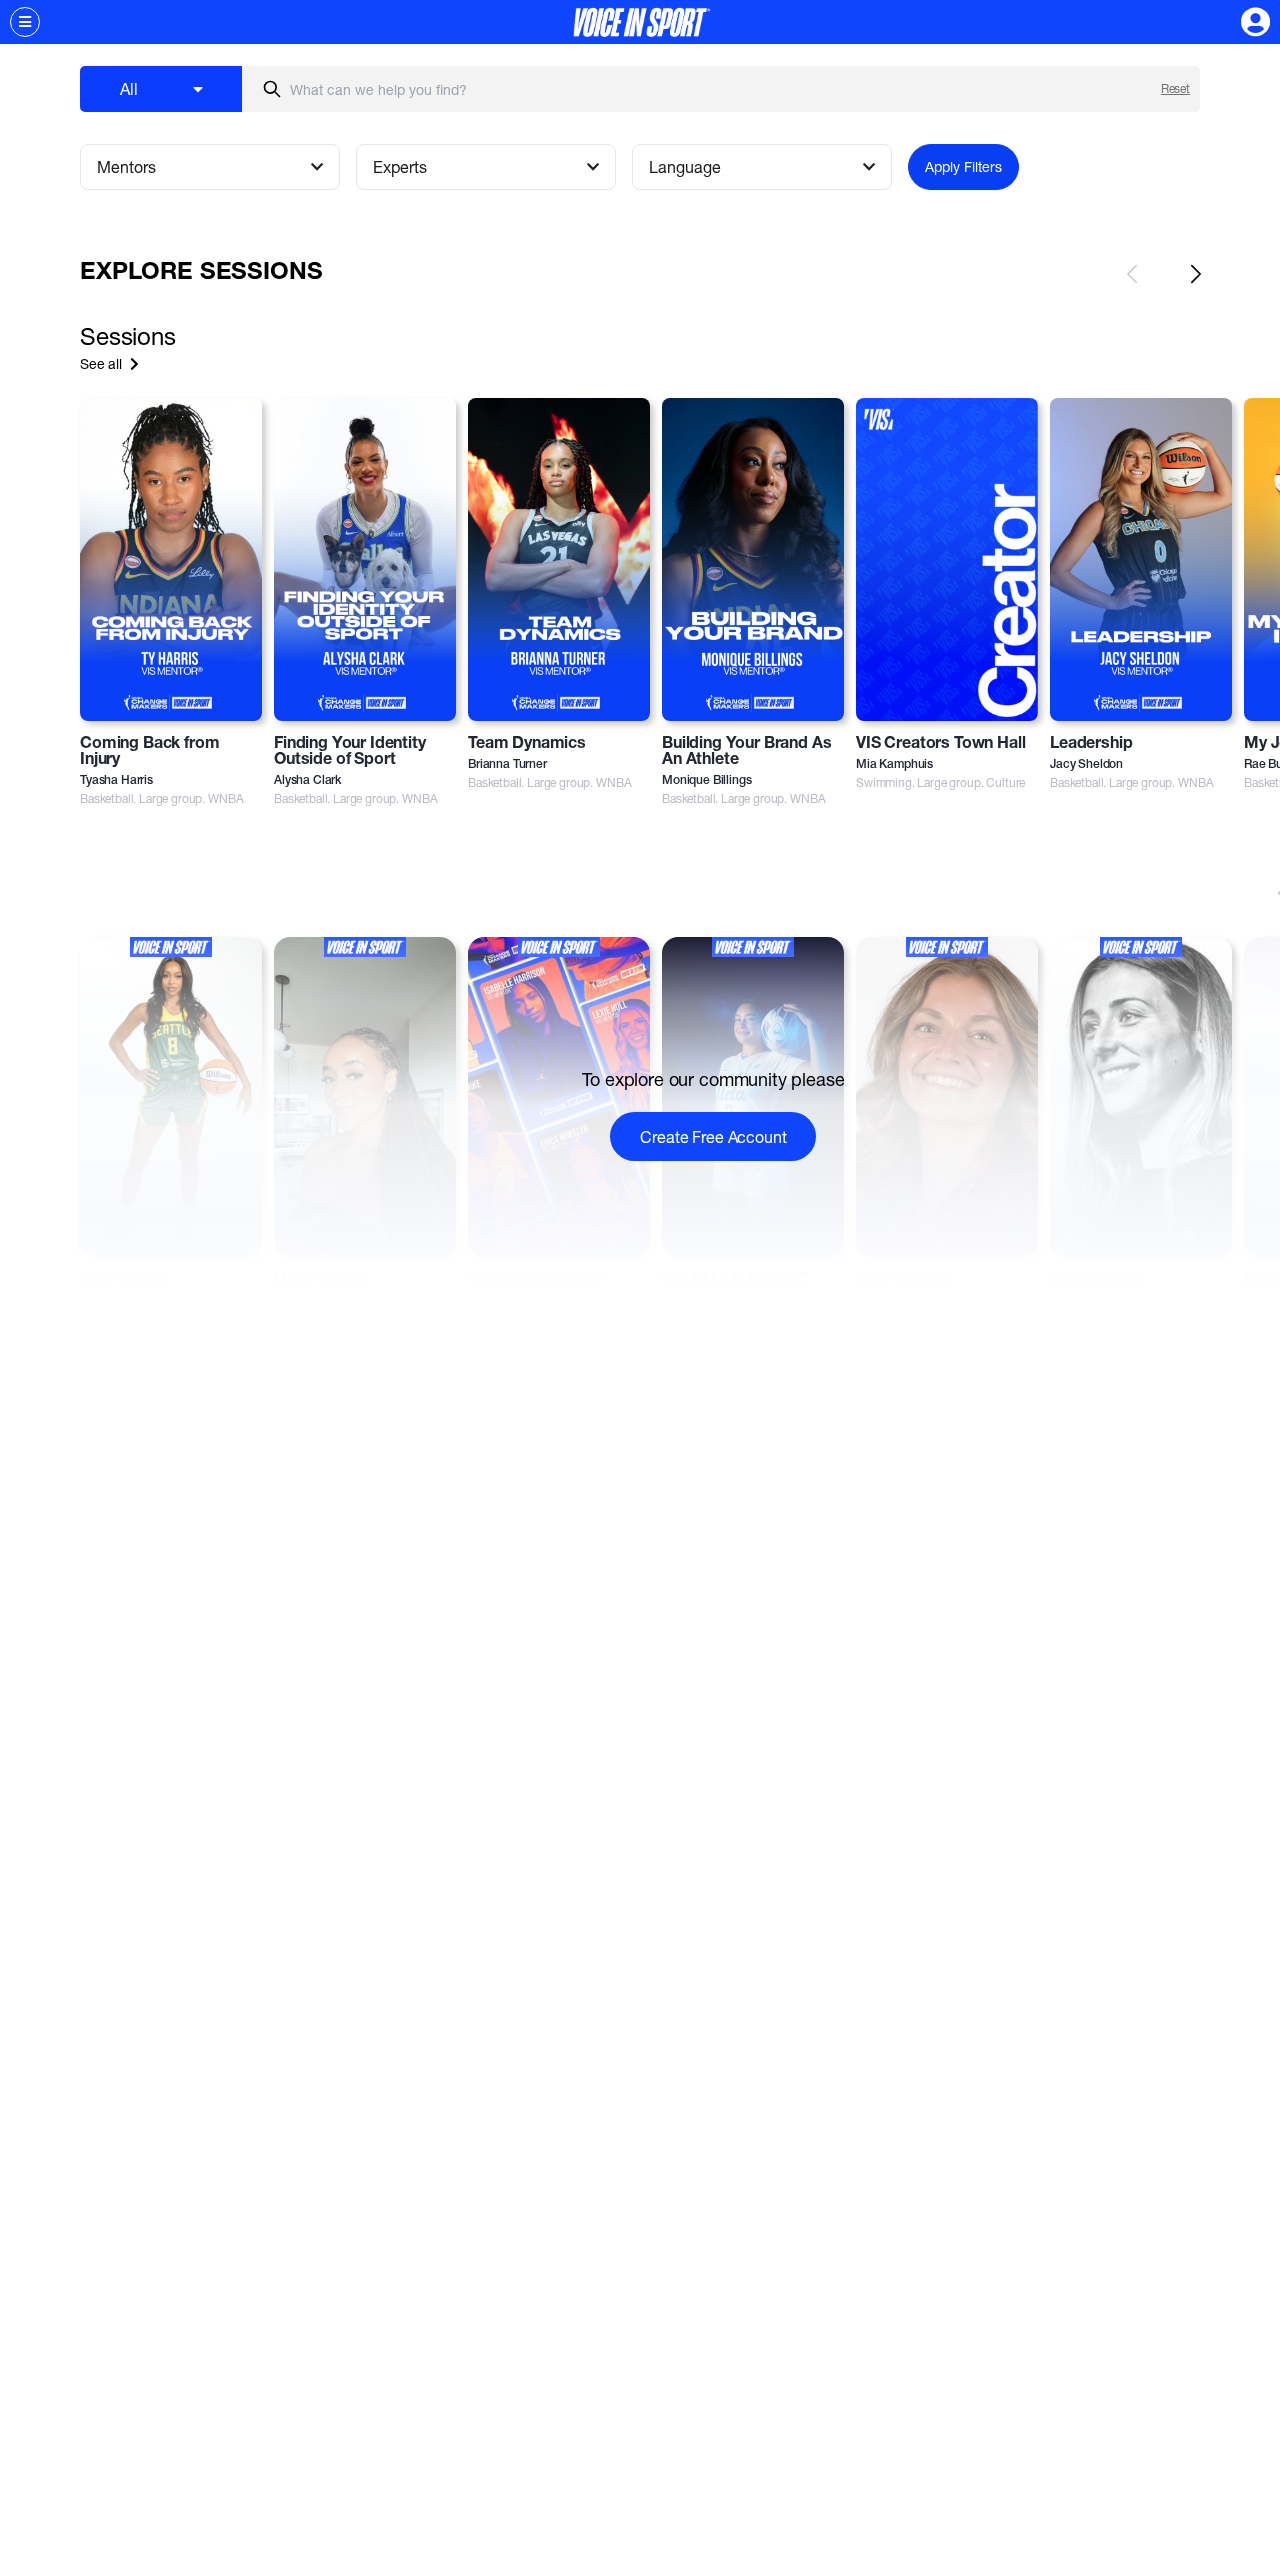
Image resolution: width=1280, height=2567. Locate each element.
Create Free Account (713, 1136)
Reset (1175, 88)
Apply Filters (963, 166)
